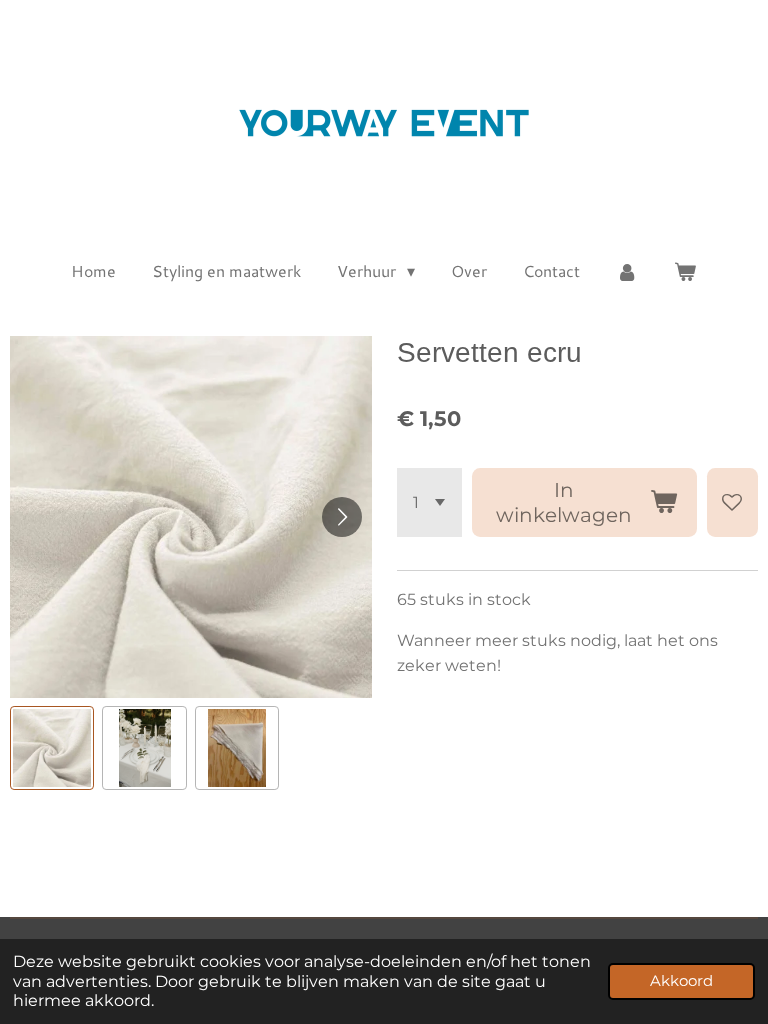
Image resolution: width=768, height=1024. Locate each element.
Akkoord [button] (681, 981)
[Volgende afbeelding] (342, 517)
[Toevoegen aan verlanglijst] (732, 502)
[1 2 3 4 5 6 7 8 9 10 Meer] (429, 502)
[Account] (627, 271)
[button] (52, 748)
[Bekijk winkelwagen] (685, 271)
